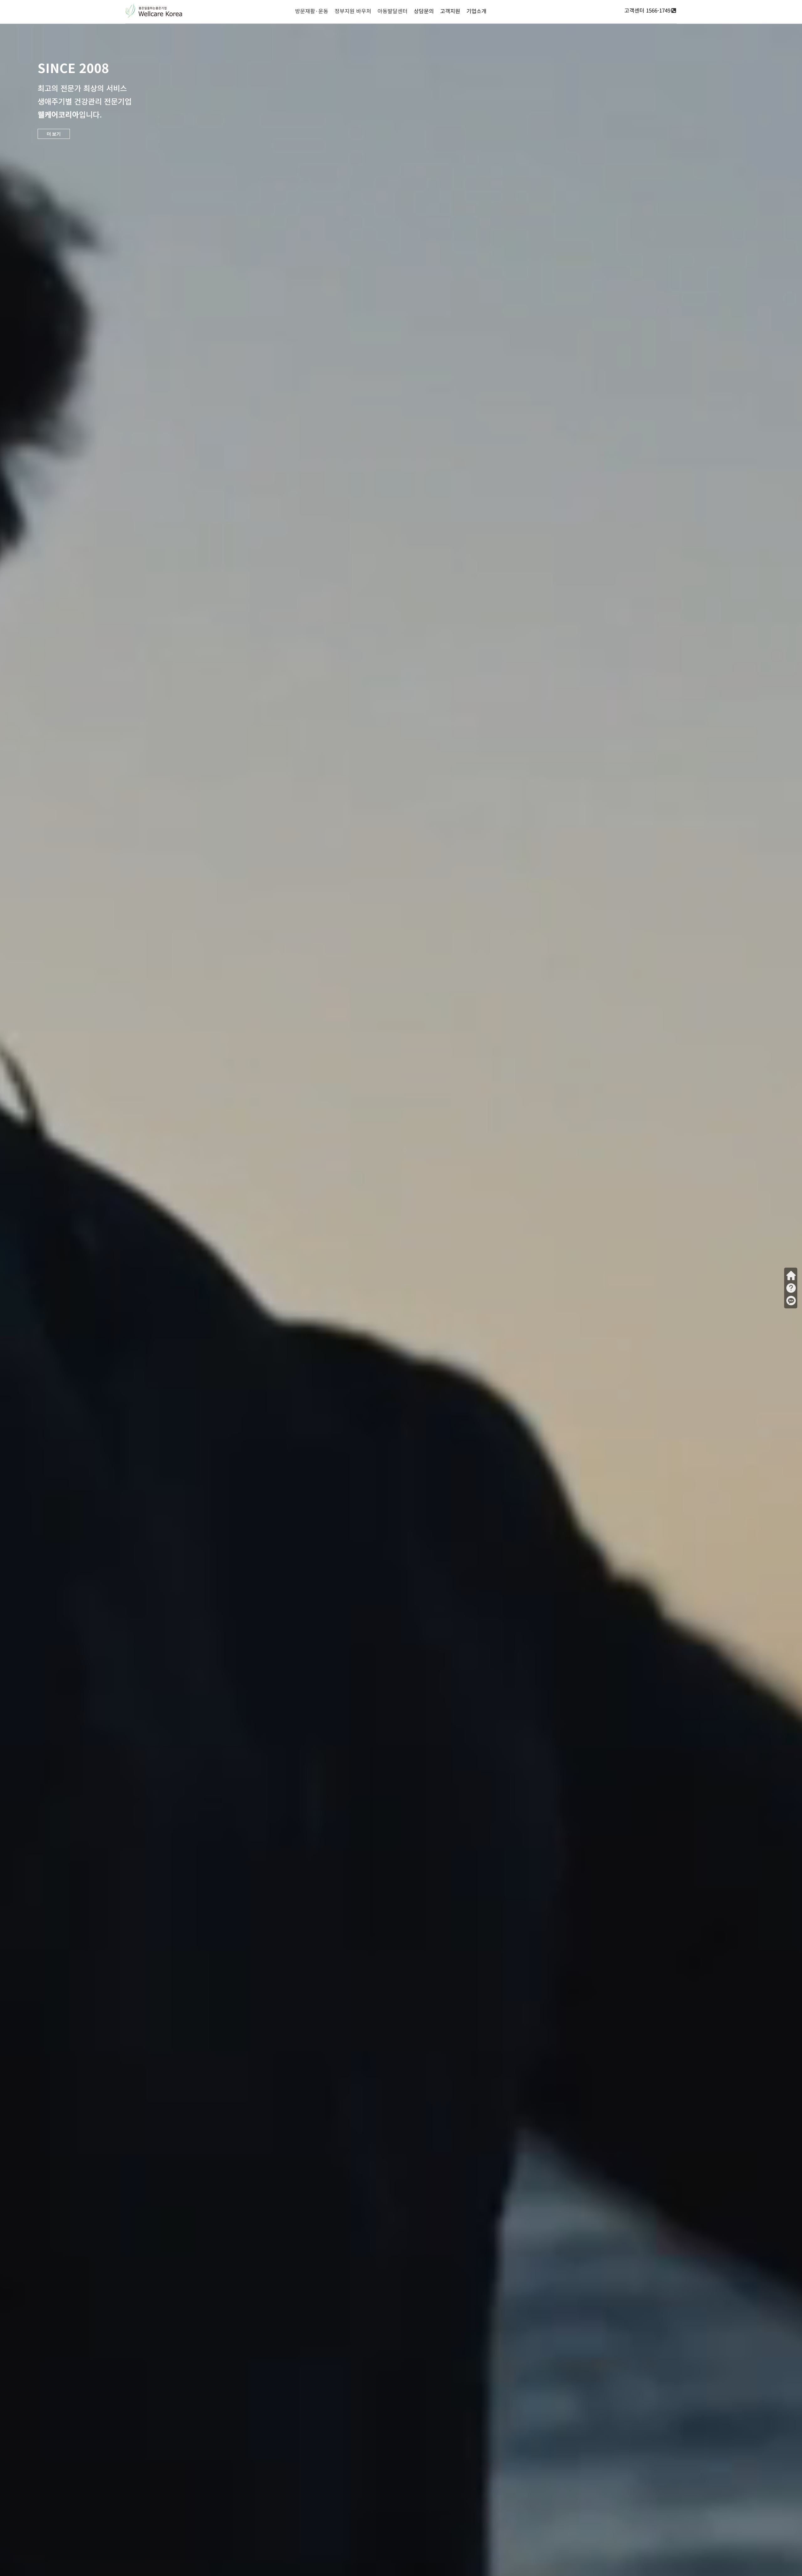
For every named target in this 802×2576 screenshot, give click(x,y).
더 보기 (54, 134)
